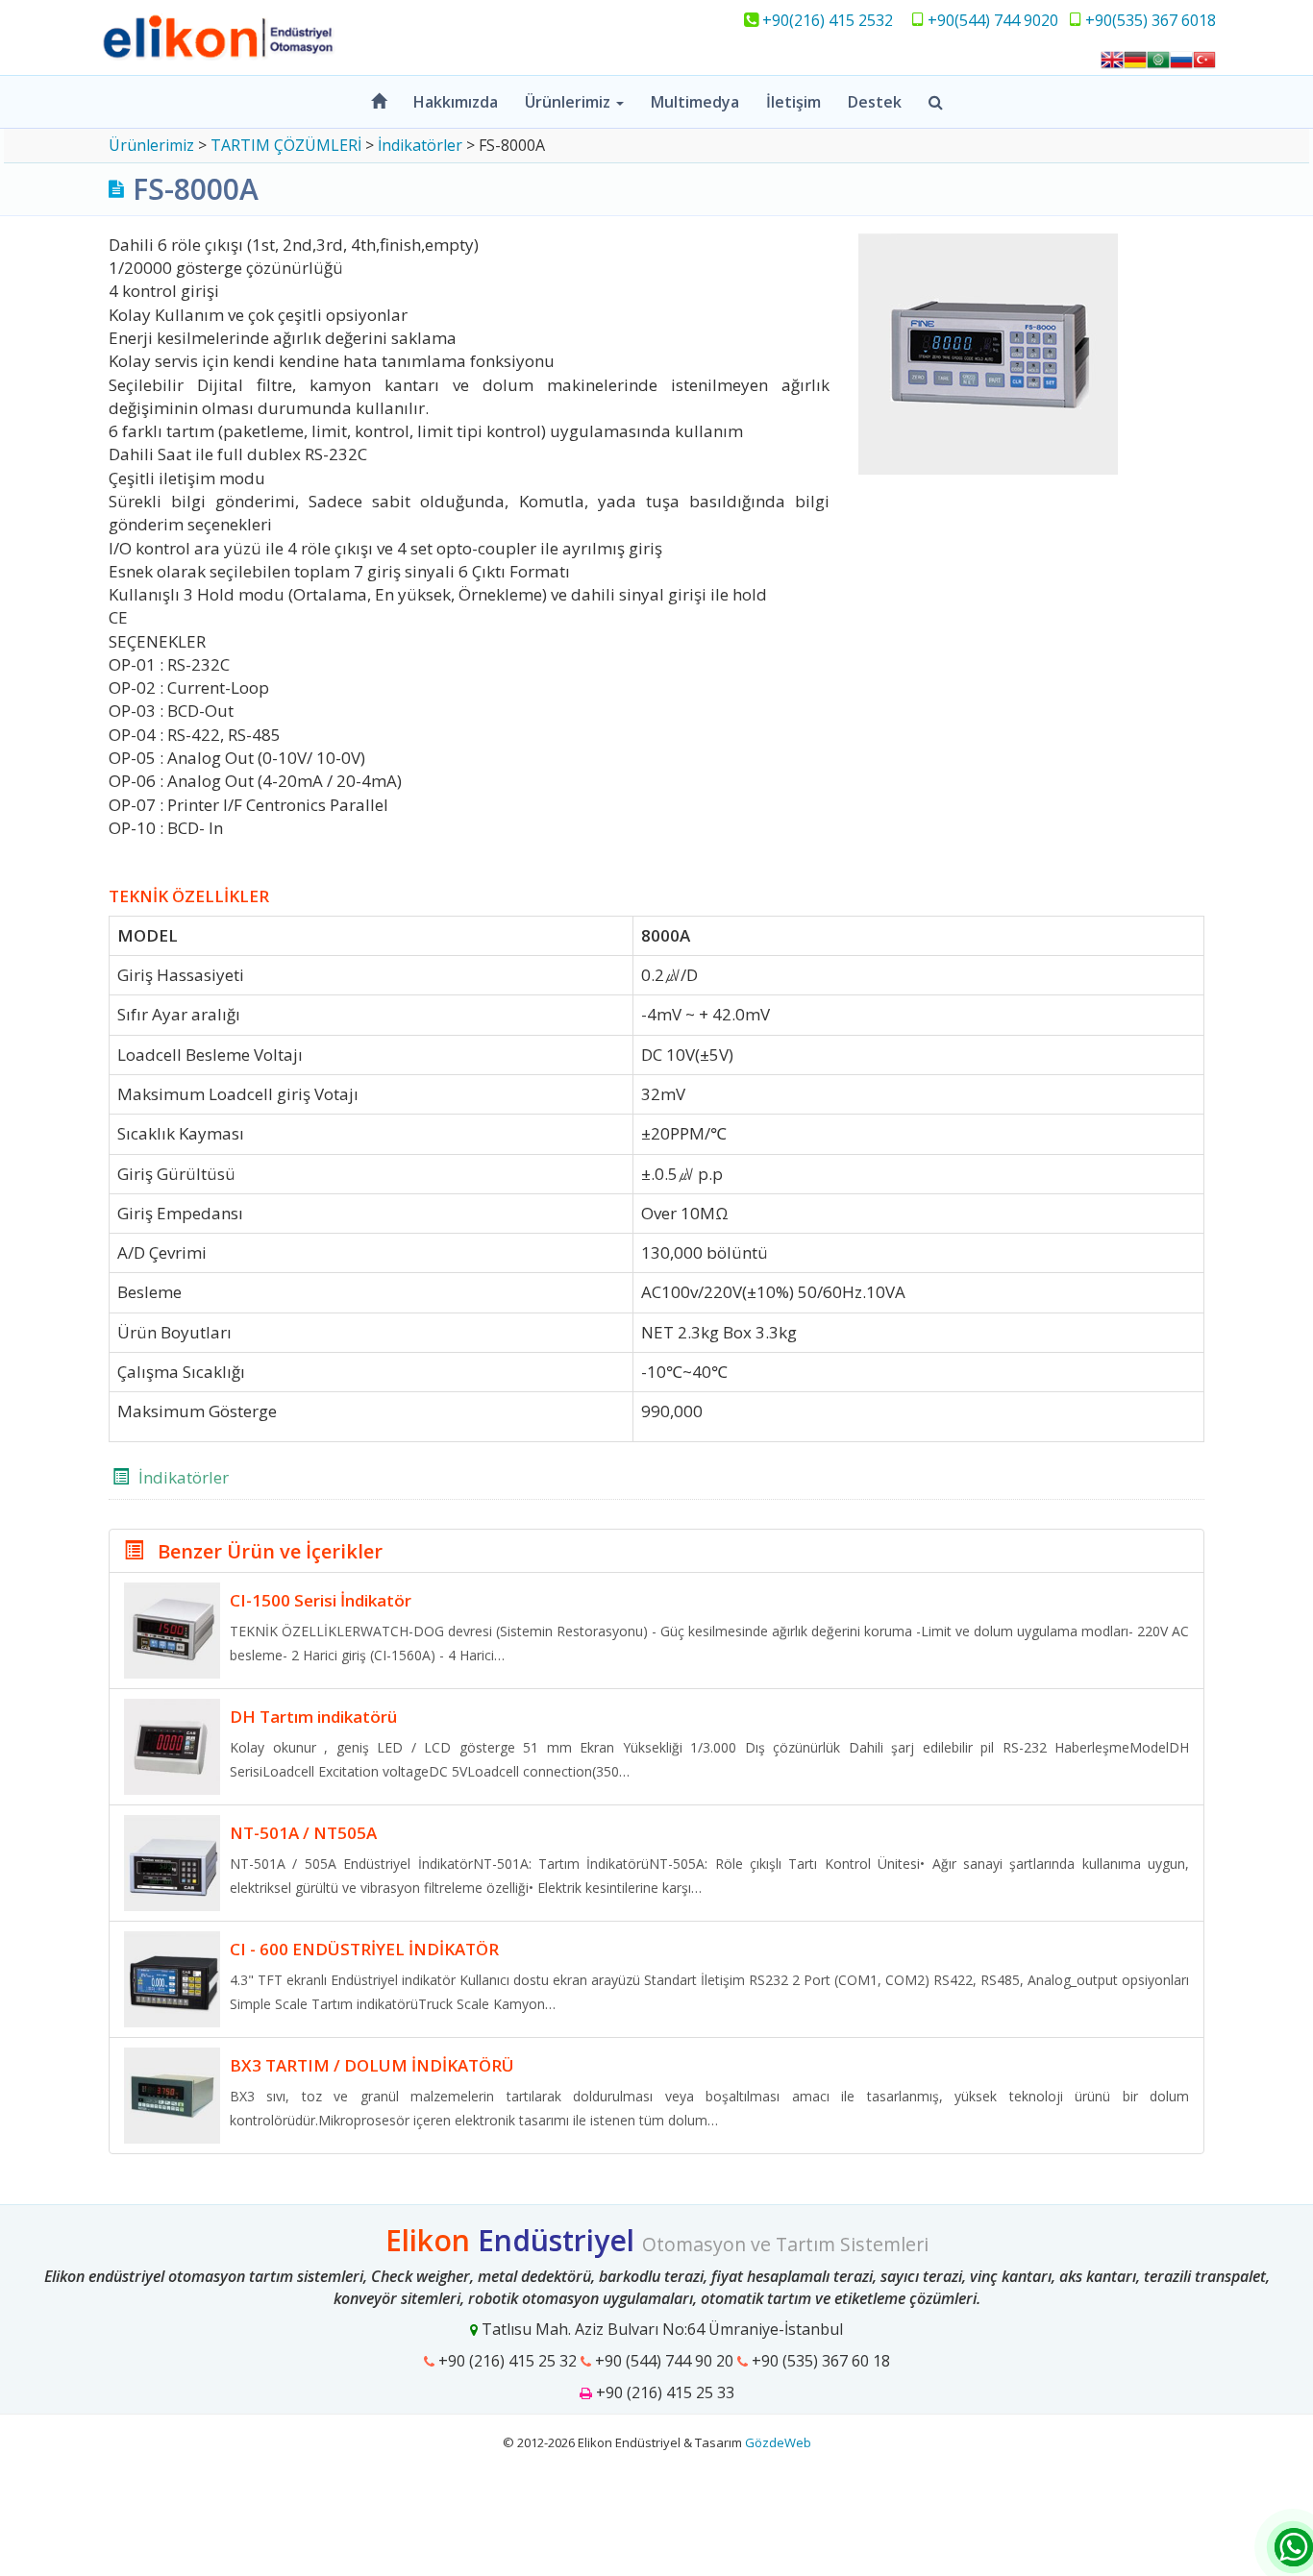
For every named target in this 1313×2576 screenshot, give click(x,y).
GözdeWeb (778, 2442)
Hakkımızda (456, 102)
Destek (875, 102)
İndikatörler (184, 1477)
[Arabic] (1158, 58)
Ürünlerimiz (570, 102)
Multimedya (695, 102)
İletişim (793, 102)
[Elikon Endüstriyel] (368, 37)
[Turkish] (1204, 58)
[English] (1112, 58)
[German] (1135, 58)
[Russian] (1181, 58)
